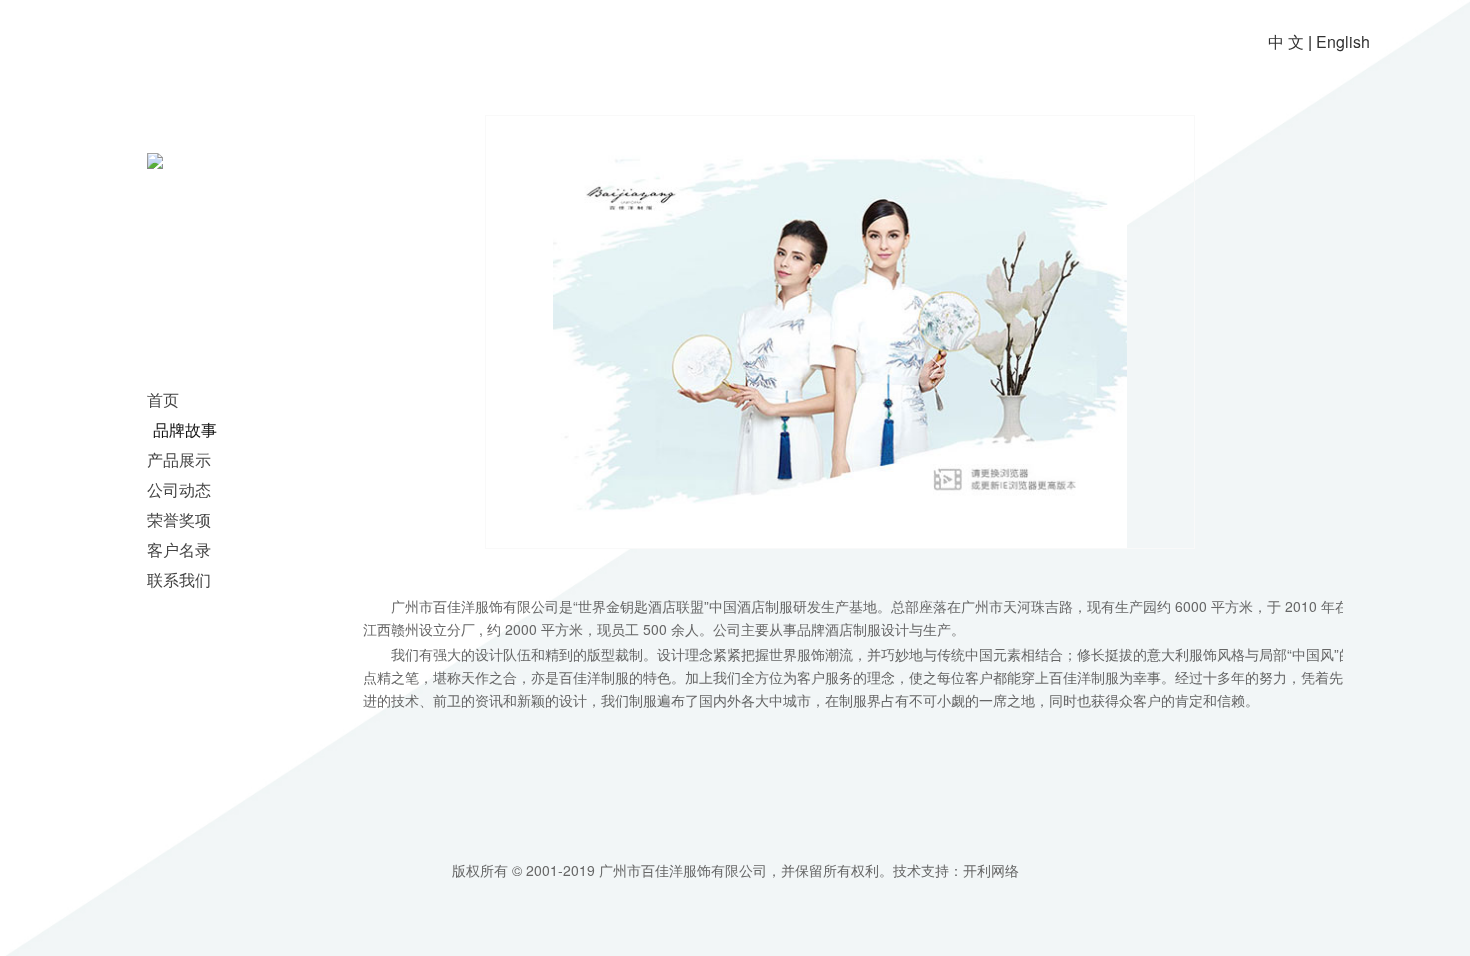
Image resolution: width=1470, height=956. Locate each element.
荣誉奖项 (179, 519)
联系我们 (179, 579)
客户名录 (179, 549)
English (1343, 41)
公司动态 (179, 489)
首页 (163, 399)
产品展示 (179, 459)
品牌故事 (185, 429)
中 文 (1286, 41)
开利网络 (991, 870)
